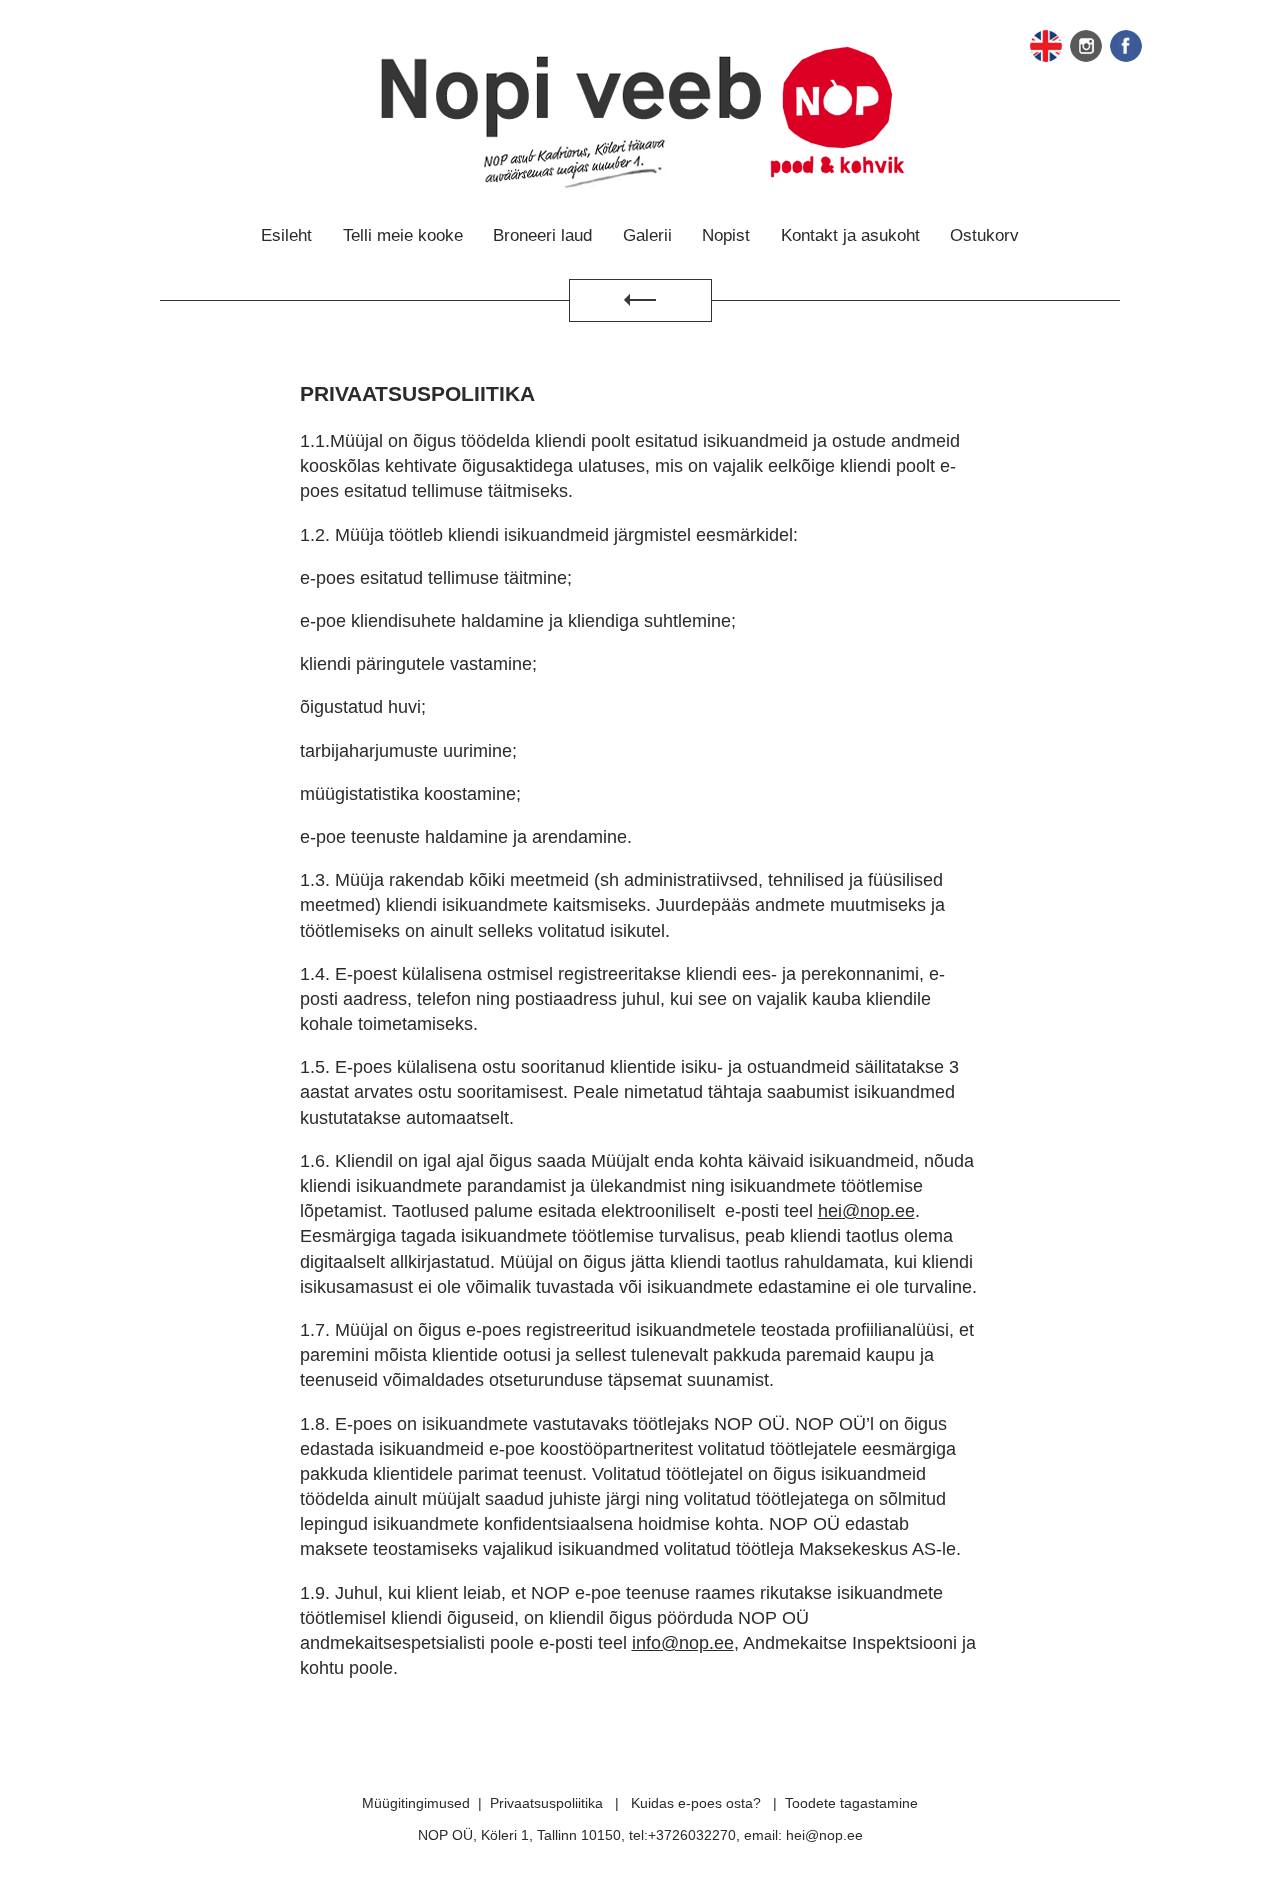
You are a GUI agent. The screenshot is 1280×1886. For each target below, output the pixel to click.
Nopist (726, 235)
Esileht (286, 235)
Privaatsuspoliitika (546, 1803)
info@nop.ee (683, 1643)
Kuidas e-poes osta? (696, 1803)
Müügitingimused (416, 1803)
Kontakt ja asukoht (850, 235)
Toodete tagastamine (851, 1803)
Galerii (647, 235)
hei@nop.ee (866, 1211)
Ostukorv (984, 235)
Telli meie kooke (403, 235)
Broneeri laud (542, 235)
